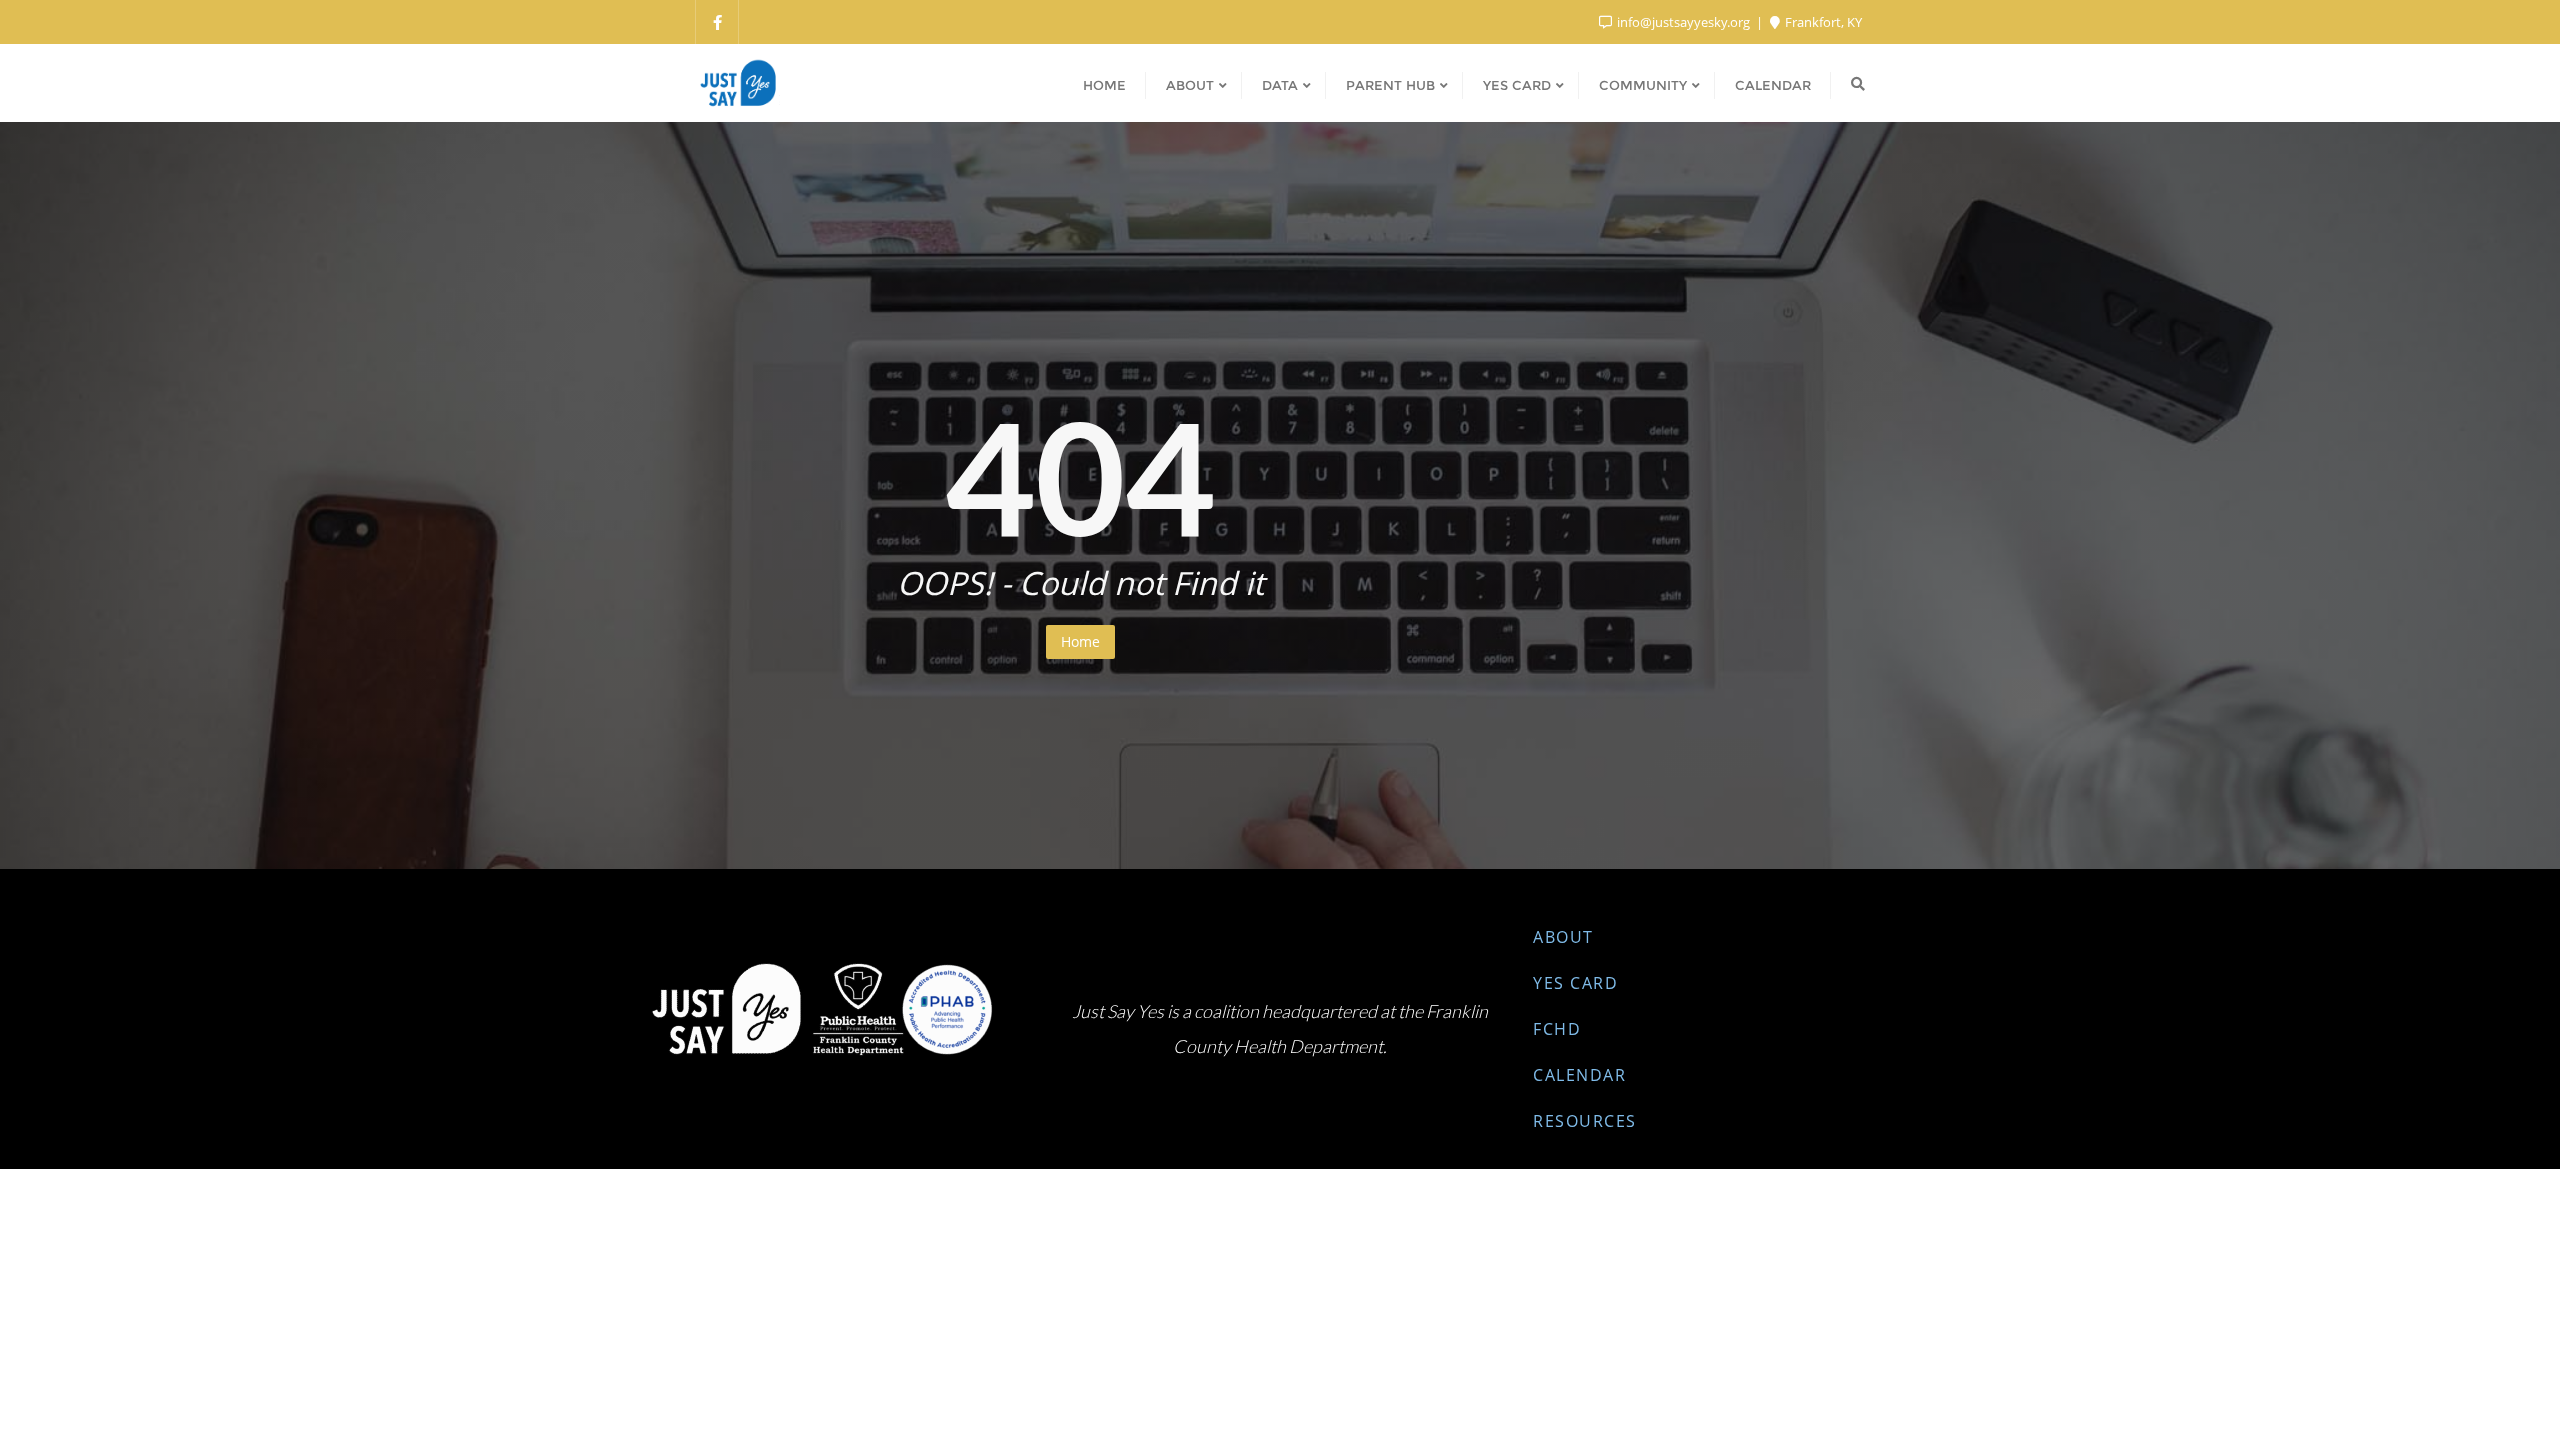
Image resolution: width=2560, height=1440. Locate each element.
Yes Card (1575, 983)
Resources (1585, 1121)
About (1563, 937)
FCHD (1557, 1029)
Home (1080, 641)
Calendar (1579, 1075)
